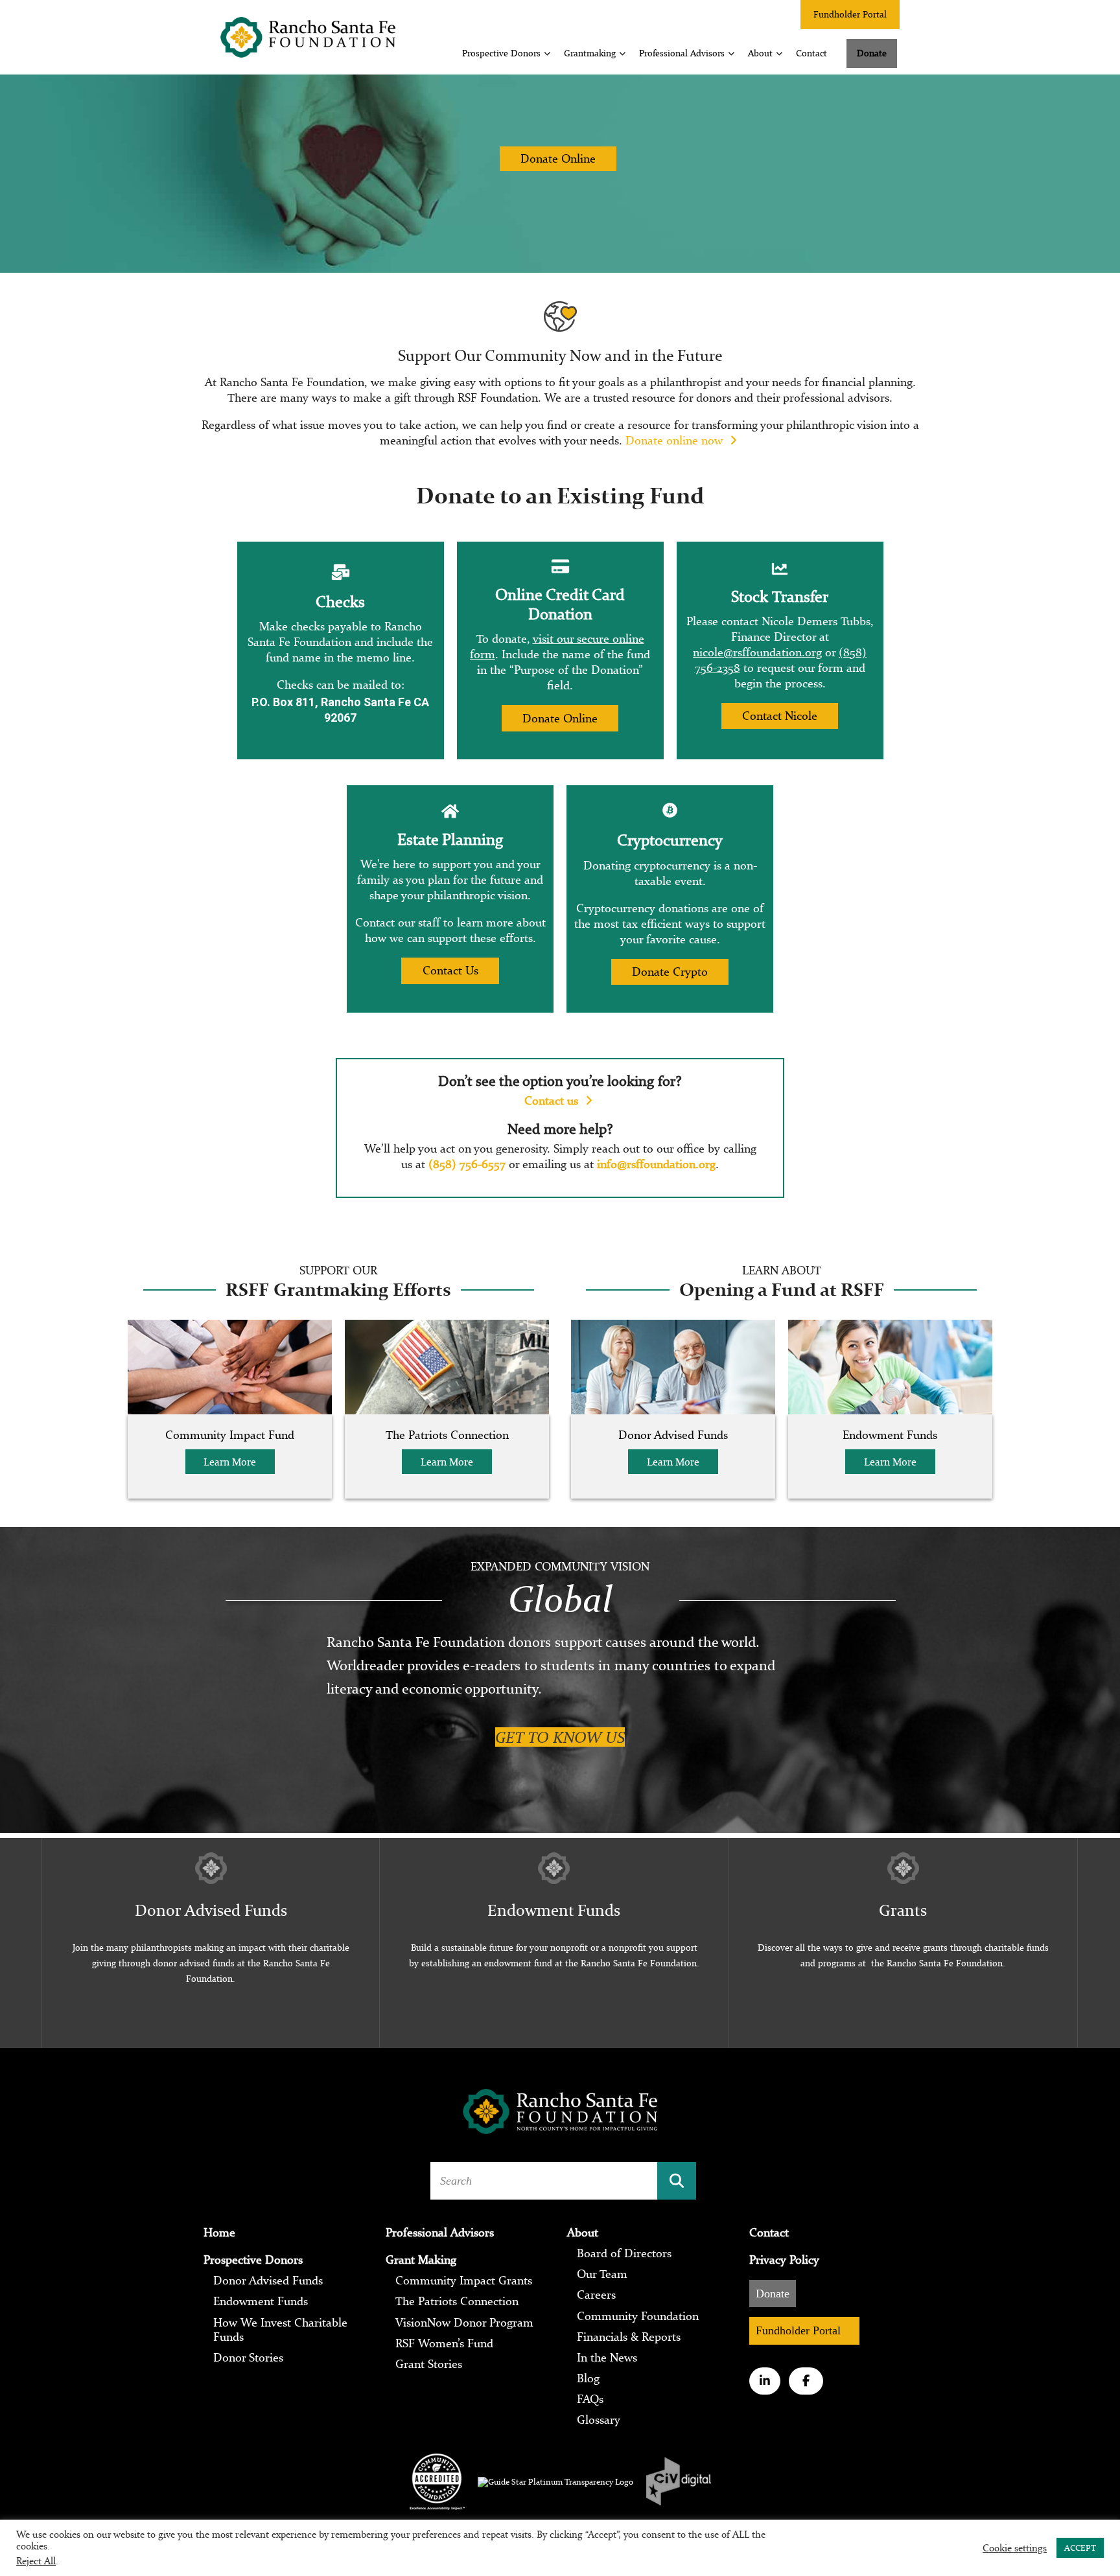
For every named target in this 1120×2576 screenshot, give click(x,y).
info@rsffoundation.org (656, 1164)
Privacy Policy (784, 2260)
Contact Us (450, 970)
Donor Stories (248, 2358)
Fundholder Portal (850, 14)
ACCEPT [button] (1080, 2548)
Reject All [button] (36, 2561)
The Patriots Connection (457, 2301)
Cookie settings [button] (1015, 2548)
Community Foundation (638, 2316)
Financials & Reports (629, 2337)
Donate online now (676, 440)
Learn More (230, 1462)
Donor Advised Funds (268, 2281)
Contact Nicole (780, 716)
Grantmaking (590, 53)
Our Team (602, 2274)
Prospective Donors (501, 53)
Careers (596, 2295)
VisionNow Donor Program (464, 2323)
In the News (607, 2358)
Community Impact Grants (464, 2281)
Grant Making (421, 2260)
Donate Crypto (670, 972)
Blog (588, 2378)
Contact (811, 53)
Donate (872, 53)
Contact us (553, 1100)
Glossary (599, 2420)
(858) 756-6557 (467, 1164)
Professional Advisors (682, 53)
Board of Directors (624, 2253)
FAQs (590, 2399)
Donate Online (558, 158)
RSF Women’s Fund (444, 2343)
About (760, 53)
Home (219, 2233)
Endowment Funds (261, 2301)
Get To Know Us (560, 1737)
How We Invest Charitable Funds (280, 2330)
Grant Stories (429, 2364)
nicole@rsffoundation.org (757, 652)
